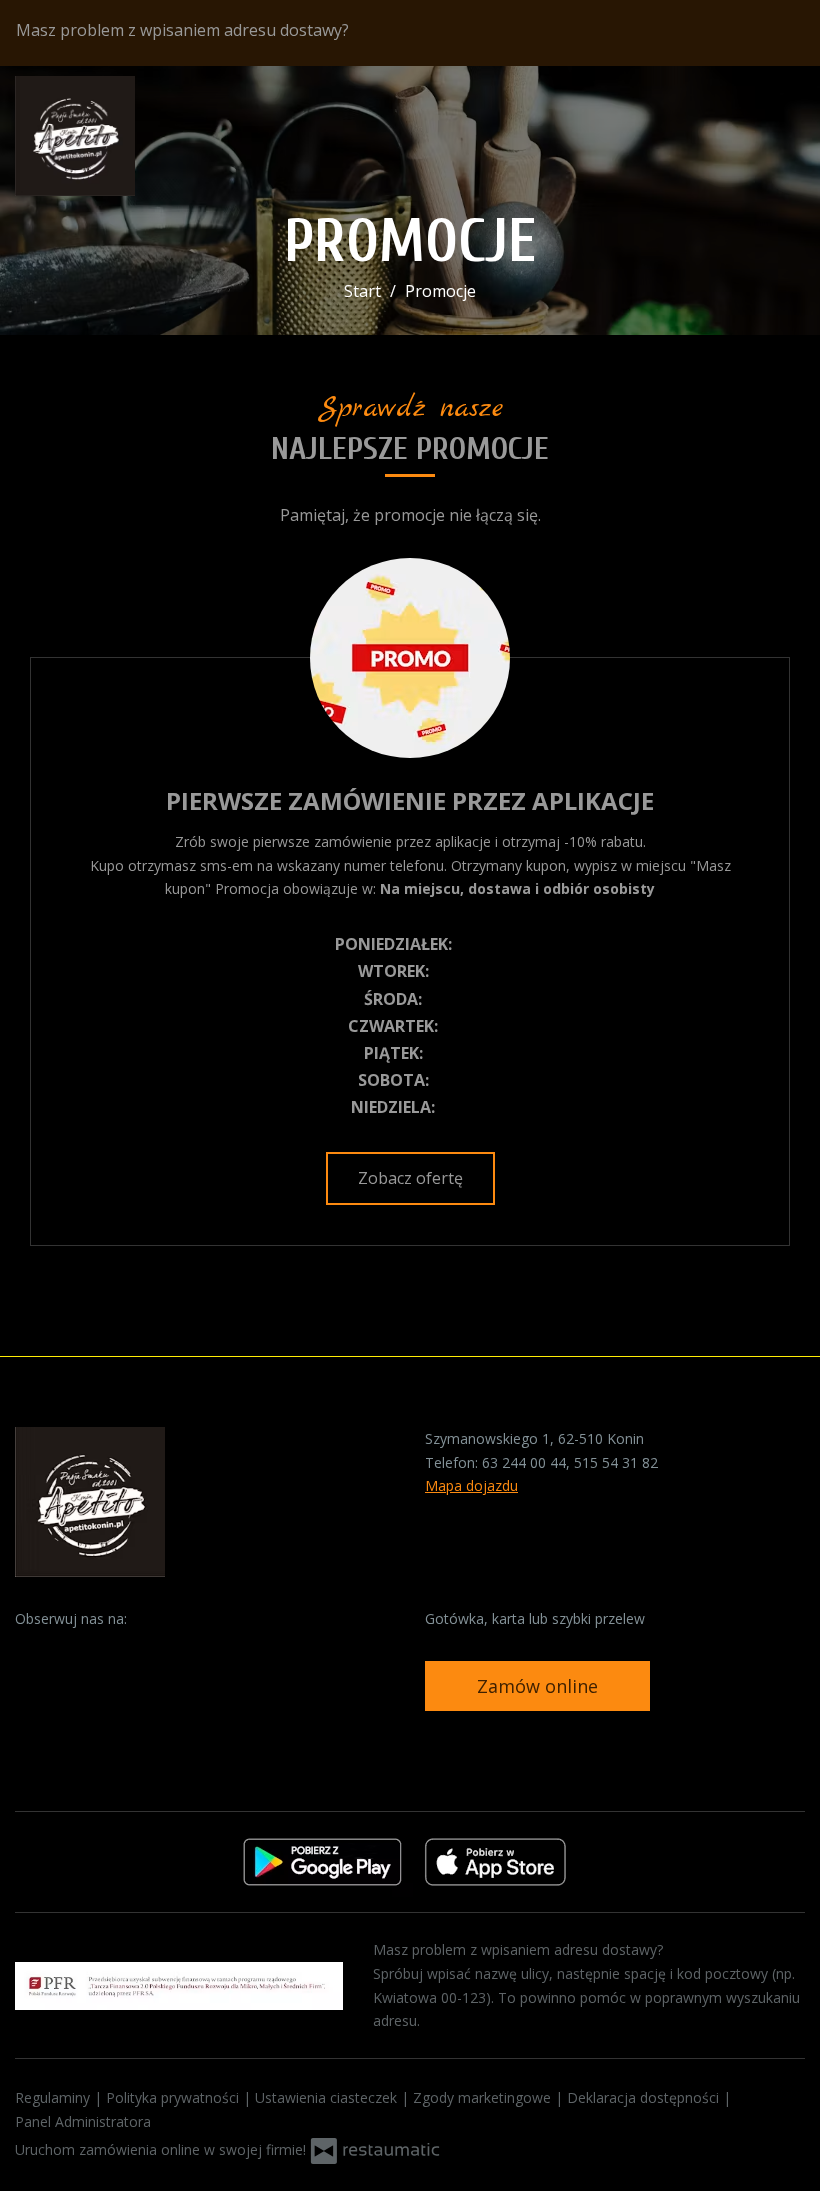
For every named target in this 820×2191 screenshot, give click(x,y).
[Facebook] (32, 1650)
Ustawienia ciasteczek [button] (328, 2097)
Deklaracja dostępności (645, 2097)
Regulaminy (54, 2097)
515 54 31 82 (616, 1462)
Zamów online (537, 1686)
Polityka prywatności (174, 2097)
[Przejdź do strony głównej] (145, 136)
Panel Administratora (83, 2121)
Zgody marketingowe (484, 2097)
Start (362, 291)
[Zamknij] (787, 33)
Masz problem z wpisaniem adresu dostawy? (184, 30)
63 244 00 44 (524, 1462)
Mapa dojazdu (471, 1485)
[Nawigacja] (784, 135)
